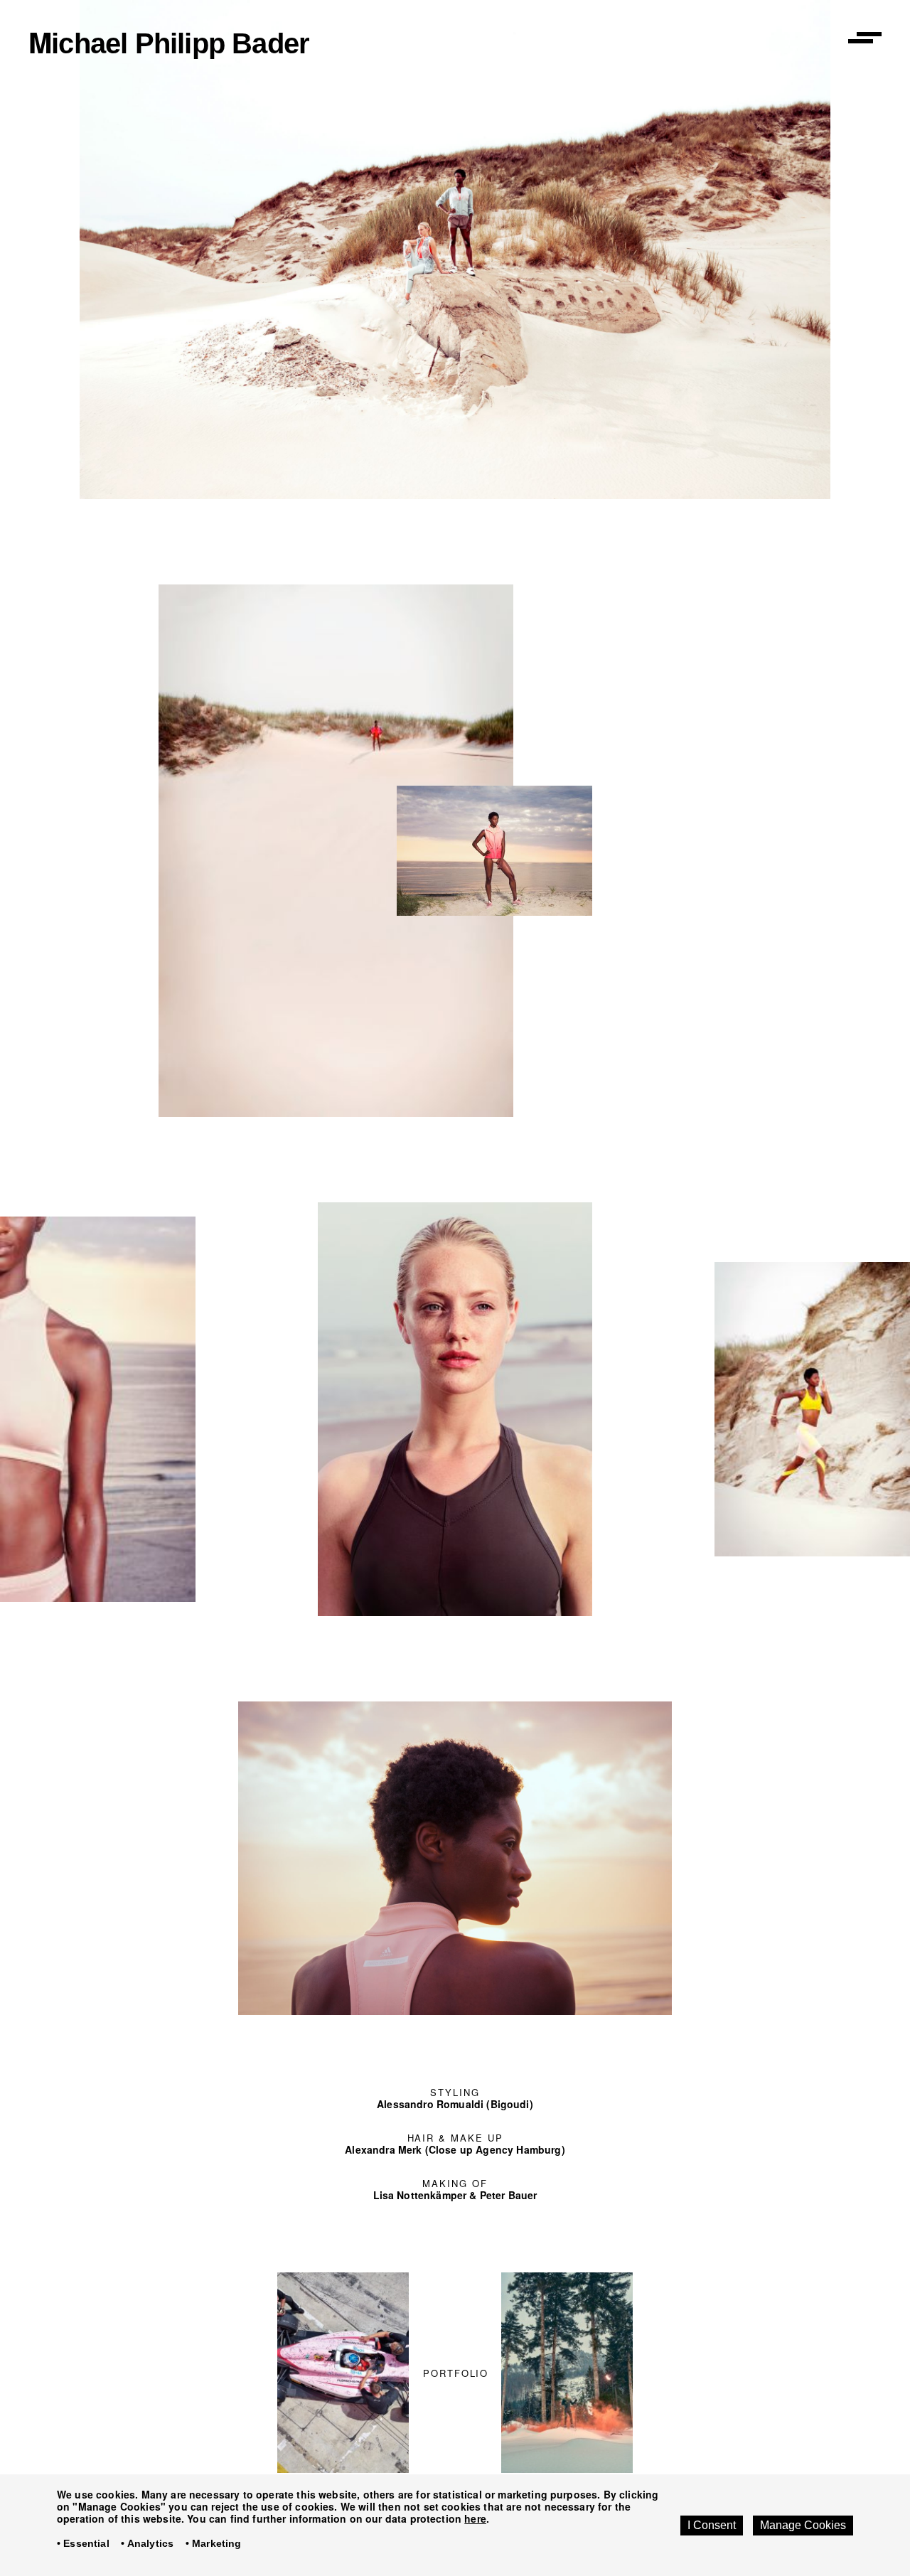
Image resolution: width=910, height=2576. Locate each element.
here (475, 2518)
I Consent (712, 2525)
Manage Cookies (803, 2525)
